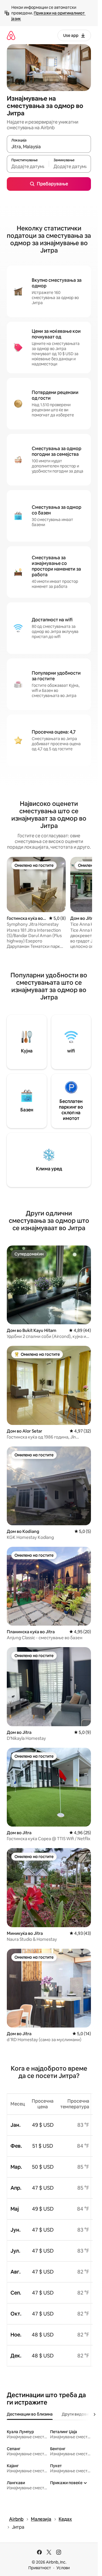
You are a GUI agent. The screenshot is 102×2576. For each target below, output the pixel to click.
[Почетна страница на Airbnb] (11, 35)
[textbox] (28, 166)
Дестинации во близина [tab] (30, 2414)
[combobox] (49, 147)
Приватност (40, 2568)
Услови (63, 2568)
